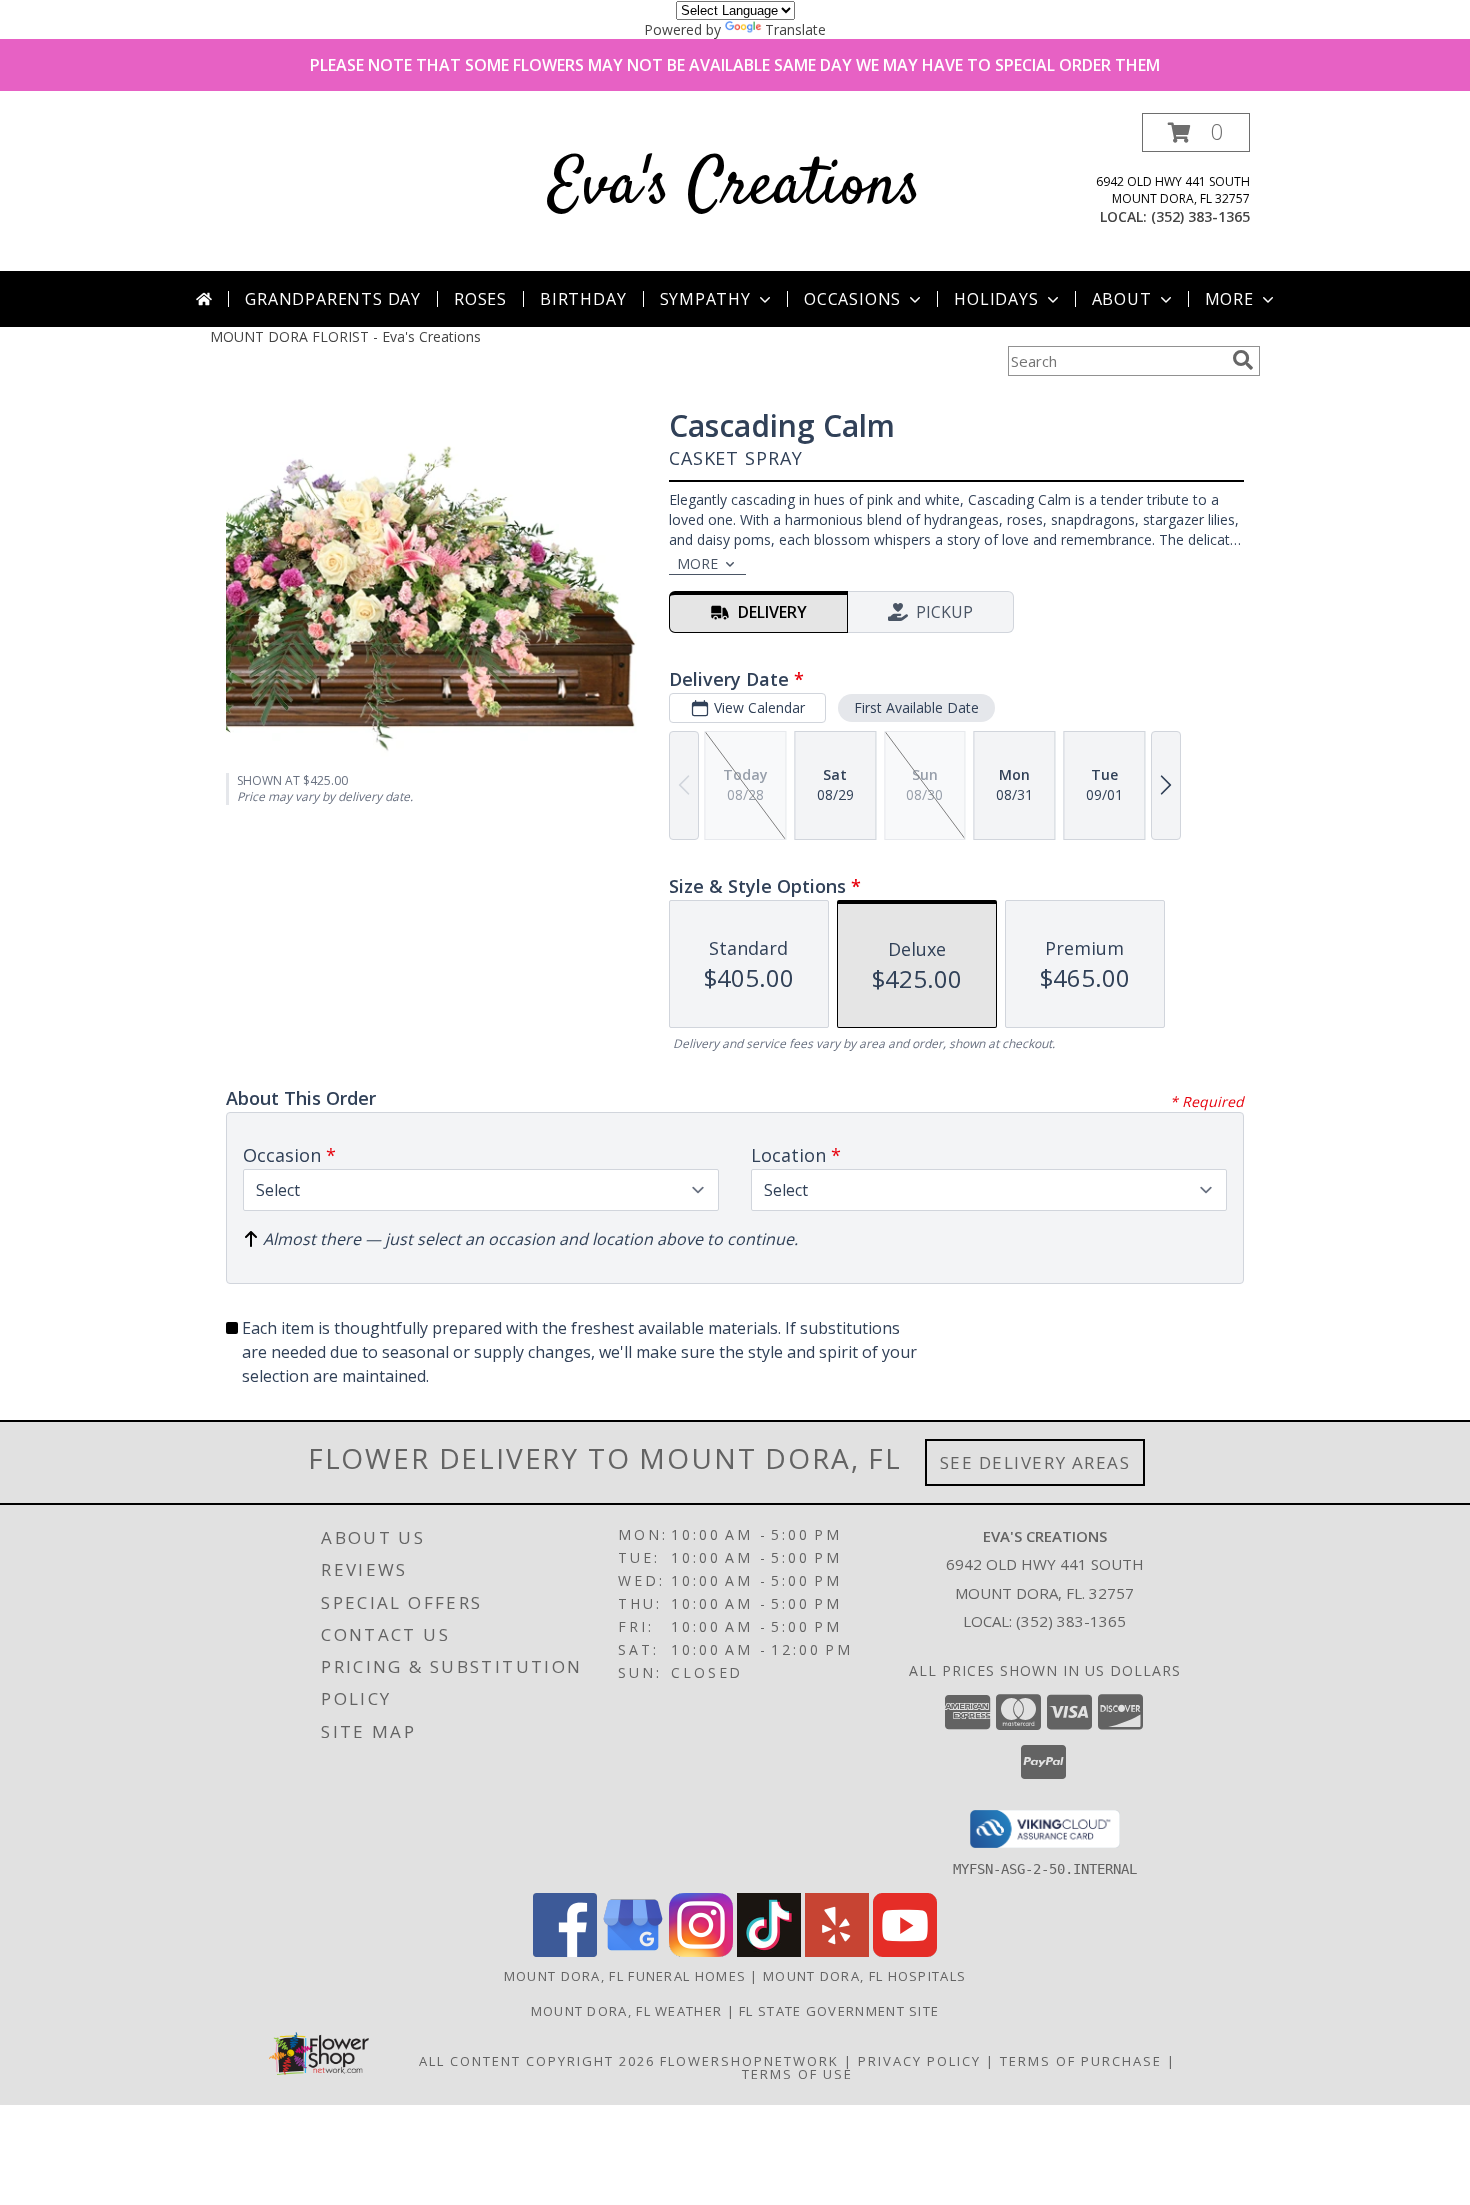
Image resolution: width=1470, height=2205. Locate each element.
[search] (1243, 360)
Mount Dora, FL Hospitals (864, 1976)
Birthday (583, 299)
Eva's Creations (735, 187)
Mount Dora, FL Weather (627, 2011)
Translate (795, 29)
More (1229, 299)
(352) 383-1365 (1200, 216)
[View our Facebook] (565, 1951)
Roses (480, 299)
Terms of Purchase (1081, 2061)
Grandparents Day (333, 299)
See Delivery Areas (1035, 1462)
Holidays (996, 299)
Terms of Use (797, 2074)
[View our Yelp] (837, 1951)
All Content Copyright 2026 (537, 2061)
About (1122, 299)
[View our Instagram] (701, 1951)
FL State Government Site (839, 2011)
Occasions (852, 299)
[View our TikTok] (769, 1951)
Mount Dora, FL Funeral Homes (625, 1976)
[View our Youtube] (905, 1951)
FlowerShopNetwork (749, 2061)
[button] (1196, 132)
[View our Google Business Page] (633, 1951)
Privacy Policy (919, 2061)
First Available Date (916, 707)
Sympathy (705, 299)
